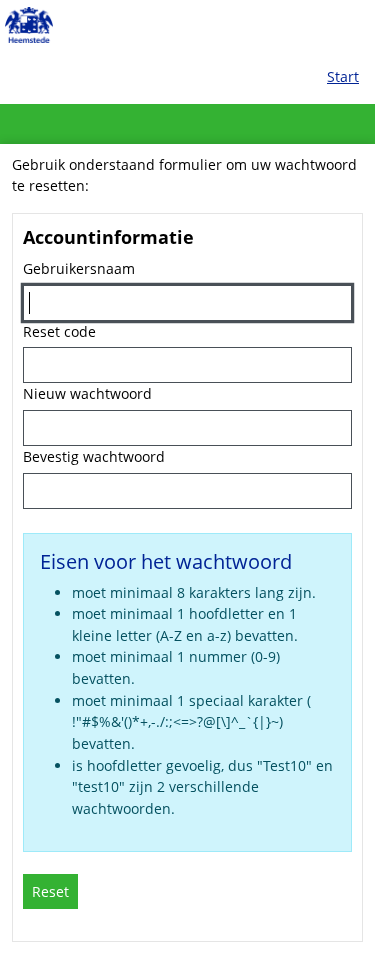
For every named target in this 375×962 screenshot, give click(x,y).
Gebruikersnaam (79, 268)
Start (343, 76)
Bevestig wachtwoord (94, 456)
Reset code (59, 331)
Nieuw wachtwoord (87, 393)
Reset (50, 891)
